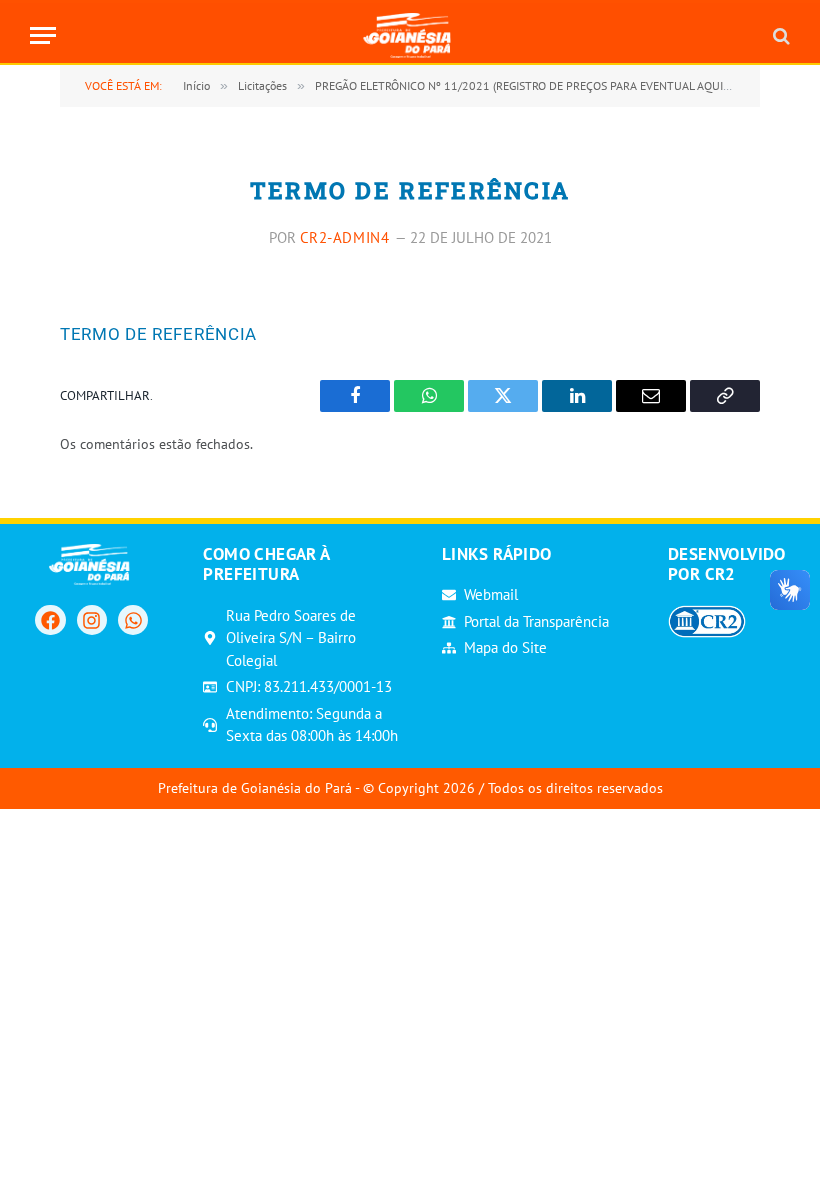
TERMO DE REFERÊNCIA (158, 334)
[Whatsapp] (133, 620)
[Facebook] (50, 620)
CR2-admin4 (345, 237)
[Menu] (43, 35)
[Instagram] (92, 620)
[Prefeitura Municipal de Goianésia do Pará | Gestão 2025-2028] (410, 35)
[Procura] (779, 35)
